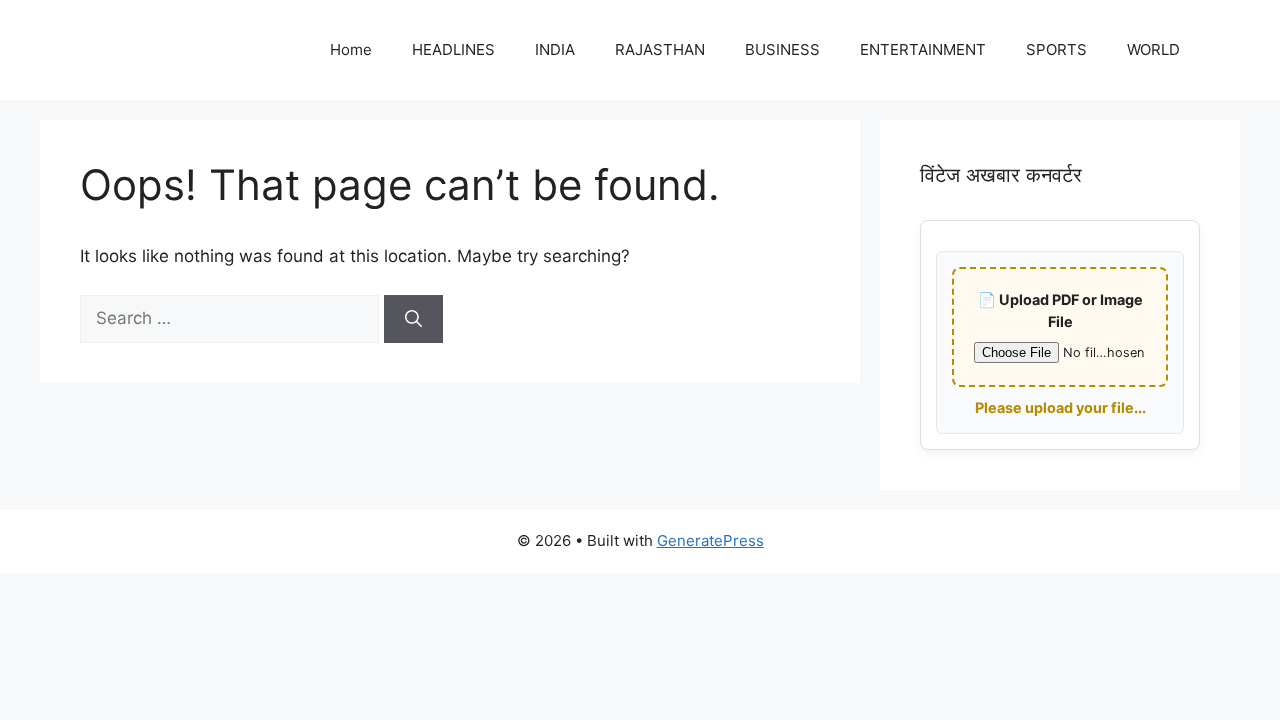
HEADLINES (453, 49)
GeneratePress (710, 540)
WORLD (1153, 49)
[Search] (413, 319)
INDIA (555, 49)
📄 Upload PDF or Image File (1060, 310)
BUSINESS (782, 49)
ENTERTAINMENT (923, 49)
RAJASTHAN (660, 49)
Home (351, 49)
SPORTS (1056, 49)
